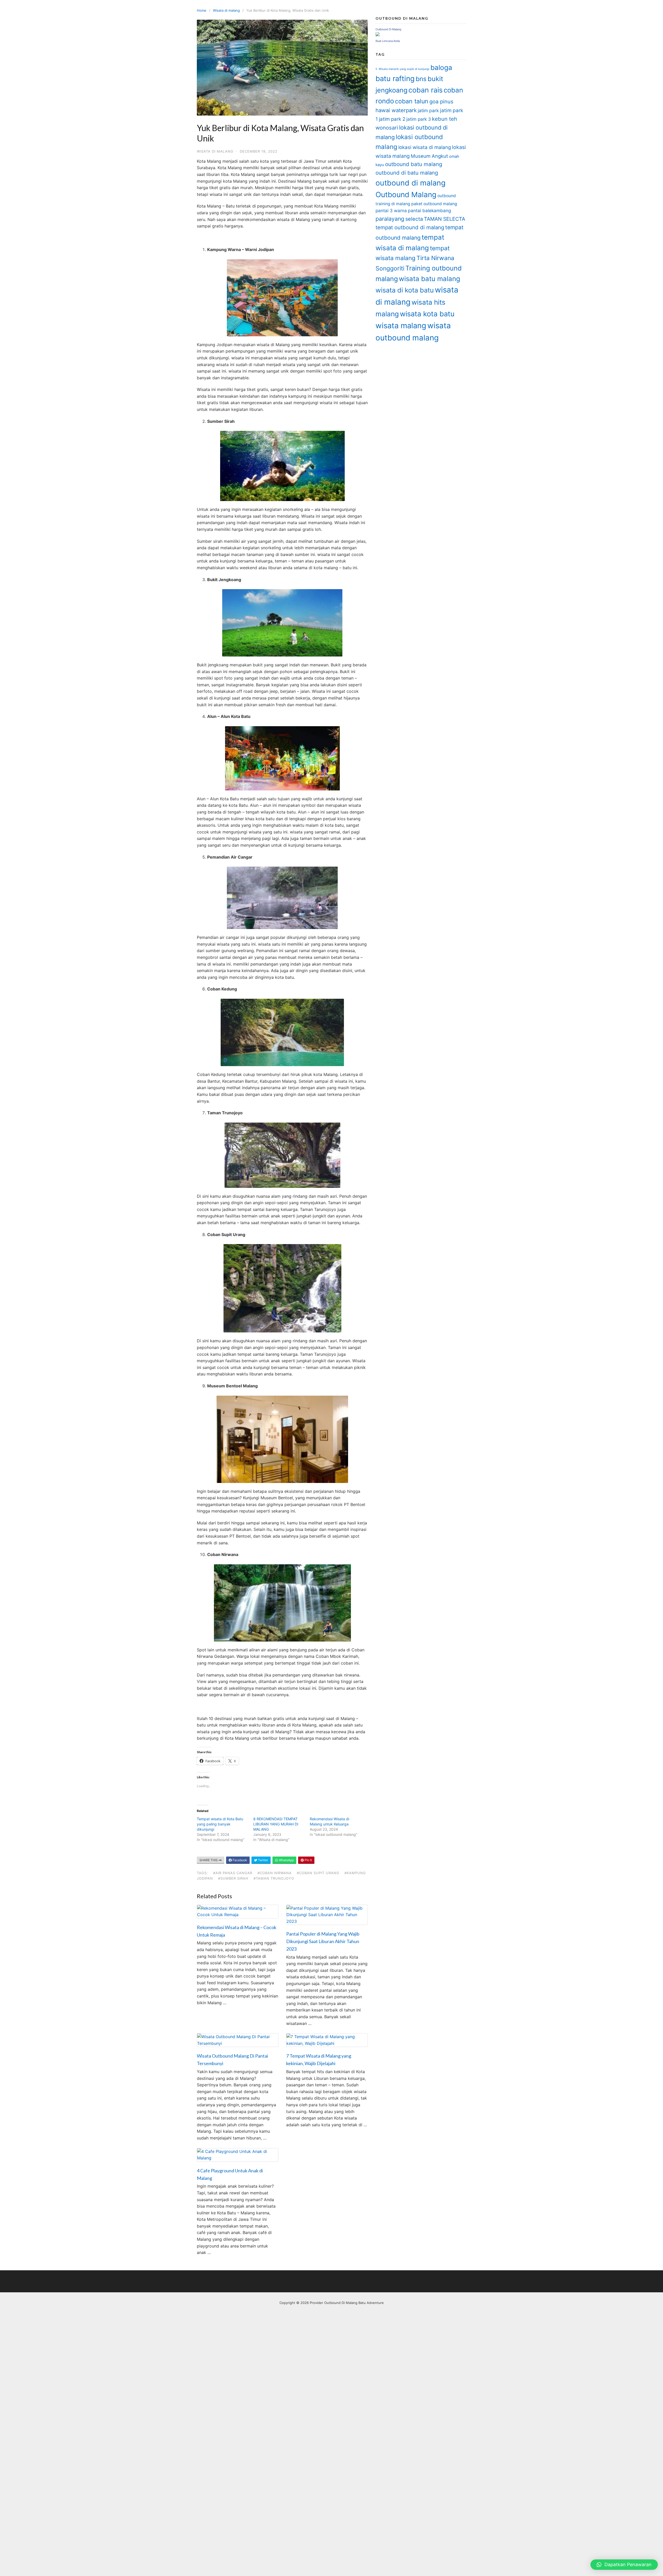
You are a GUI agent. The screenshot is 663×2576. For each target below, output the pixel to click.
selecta (414, 219)
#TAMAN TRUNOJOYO (274, 1878)
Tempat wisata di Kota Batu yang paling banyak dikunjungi (220, 1824)
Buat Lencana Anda (388, 41)
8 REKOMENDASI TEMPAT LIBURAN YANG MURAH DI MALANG (276, 1824)
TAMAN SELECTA (445, 219)
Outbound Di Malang (388, 29)
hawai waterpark (396, 110)
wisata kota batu (427, 314)
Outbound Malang (406, 195)
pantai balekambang (430, 210)
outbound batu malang (414, 164)
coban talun (412, 101)
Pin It (308, 1860)
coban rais (426, 90)
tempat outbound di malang (410, 227)
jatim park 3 (419, 119)
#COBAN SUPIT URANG (318, 1873)
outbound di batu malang (407, 173)
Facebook (239, 1860)
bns (421, 79)
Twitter (263, 1860)
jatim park (428, 110)
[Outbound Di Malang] (378, 35)
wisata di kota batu (405, 290)
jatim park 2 (392, 119)
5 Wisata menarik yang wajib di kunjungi (402, 69)
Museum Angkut (429, 156)
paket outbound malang (434, 204)
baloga (441, 67)
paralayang (390, 219)
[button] (624, 2565)
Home (202, 10)
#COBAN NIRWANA (275, 1873)
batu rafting (395, 79)
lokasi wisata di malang (425, 147)
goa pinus (441, 102)
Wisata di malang (226, 10)
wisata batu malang (430, 279)
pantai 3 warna (391, 210)
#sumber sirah (233, 1878)
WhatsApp (286, 1860)
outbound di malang (410, 183)
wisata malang (401, 326)
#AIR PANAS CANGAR (233, 1873)
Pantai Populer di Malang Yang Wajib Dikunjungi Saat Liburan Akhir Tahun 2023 (323, 1941)
